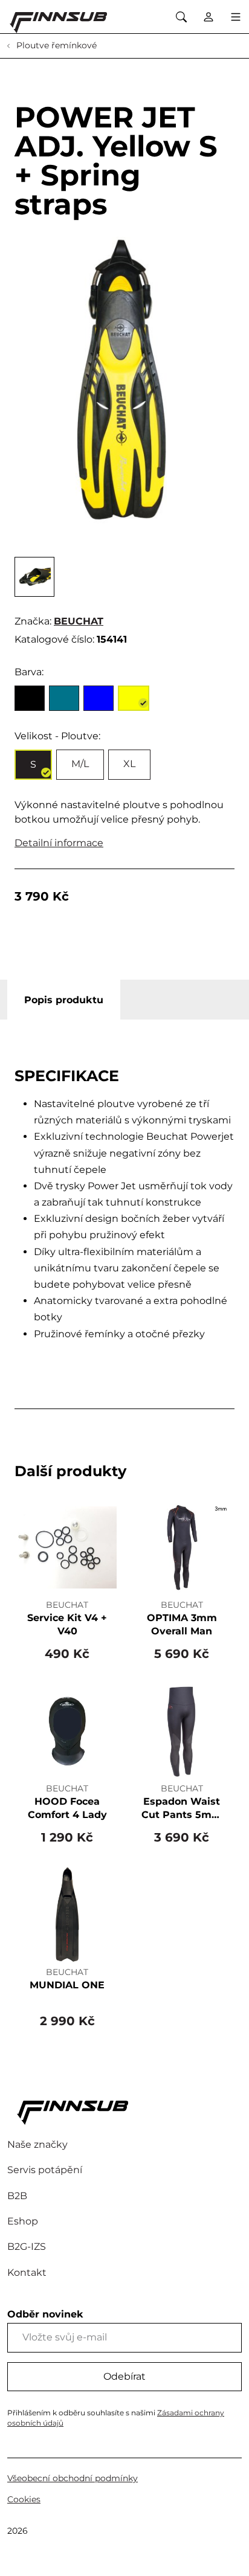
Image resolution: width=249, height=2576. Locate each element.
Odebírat (124, 2376)
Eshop (23, 2221)
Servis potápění (45, 2170)
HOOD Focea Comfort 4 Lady (67, 1808)
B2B (17, 2196)
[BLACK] (30, 698)
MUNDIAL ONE (67, 1985)
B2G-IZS (27, 2247)
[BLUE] (99, 698)
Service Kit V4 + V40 (67, 1624)
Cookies (24, 2499)
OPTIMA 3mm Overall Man (182, 1624)
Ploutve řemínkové (55, 45)
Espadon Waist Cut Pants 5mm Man (182, 1809)
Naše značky (37, 2144)
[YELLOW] (134, 698)
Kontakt (27, 2272)
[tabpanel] (124, 1209)
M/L (80, 764)
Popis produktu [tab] (64, 1000)
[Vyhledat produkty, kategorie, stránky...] (181, 17)
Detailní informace (59, 843)
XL (129, 764)
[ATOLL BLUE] (64, 698)
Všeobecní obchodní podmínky (73, 2478)
